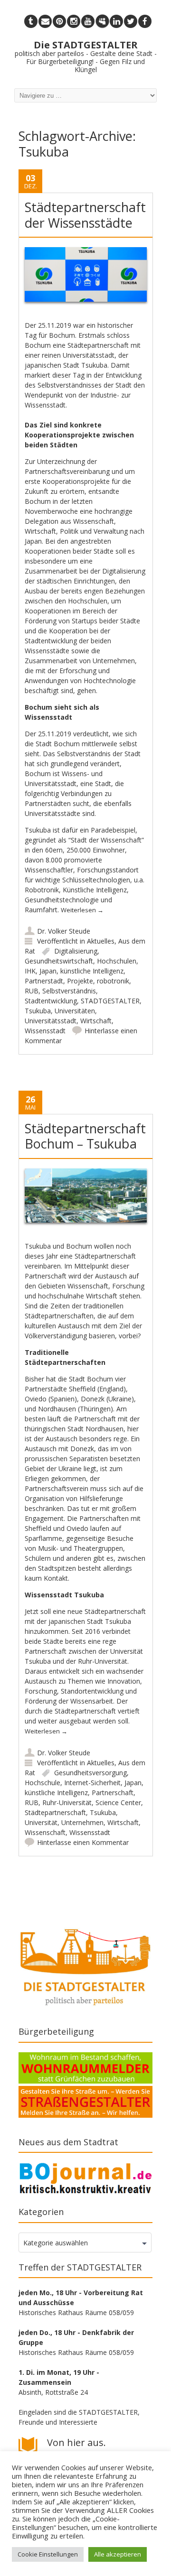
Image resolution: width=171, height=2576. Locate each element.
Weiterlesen (82, 910)
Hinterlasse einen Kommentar (83, 1842)
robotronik (113, 981)
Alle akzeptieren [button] (118, 2554)
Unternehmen (82, 1822)
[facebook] (145, 21)
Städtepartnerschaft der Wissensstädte (85, 215)
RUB (32, 991)
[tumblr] (31, 21)
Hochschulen (117, 961)
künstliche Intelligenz (92, 971)
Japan (48, 971)
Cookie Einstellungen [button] (48, 2554)
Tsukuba (38, 1011)
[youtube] (88, 21)
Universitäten (75, 1011)
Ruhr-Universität (67, 1802)
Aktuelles (101, 941)
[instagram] (74, 21)
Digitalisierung (76, 951)
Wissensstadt (45, 1031)
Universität (41, 1822)
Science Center (118, 1802)
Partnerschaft (113, 1793)
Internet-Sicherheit (92, 1783)
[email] (45, 21)
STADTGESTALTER (110, 1001)
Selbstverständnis (69, 991)
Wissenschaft (45, 1832)
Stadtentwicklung (51, 1001)
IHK (30, 971)
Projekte (80, 981)
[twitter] (131, 21)
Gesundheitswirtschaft (59, 961)
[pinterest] (59, 21)
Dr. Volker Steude (64, 931)
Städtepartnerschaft (55, 1812)
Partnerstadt (44, 981)
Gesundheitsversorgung (90, 1773)
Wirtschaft (96, 1021)
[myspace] (102, 21)
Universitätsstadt (51, 1021)
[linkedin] (116, 21)
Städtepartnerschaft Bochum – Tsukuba (85, 1136)
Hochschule (43, 1783)
